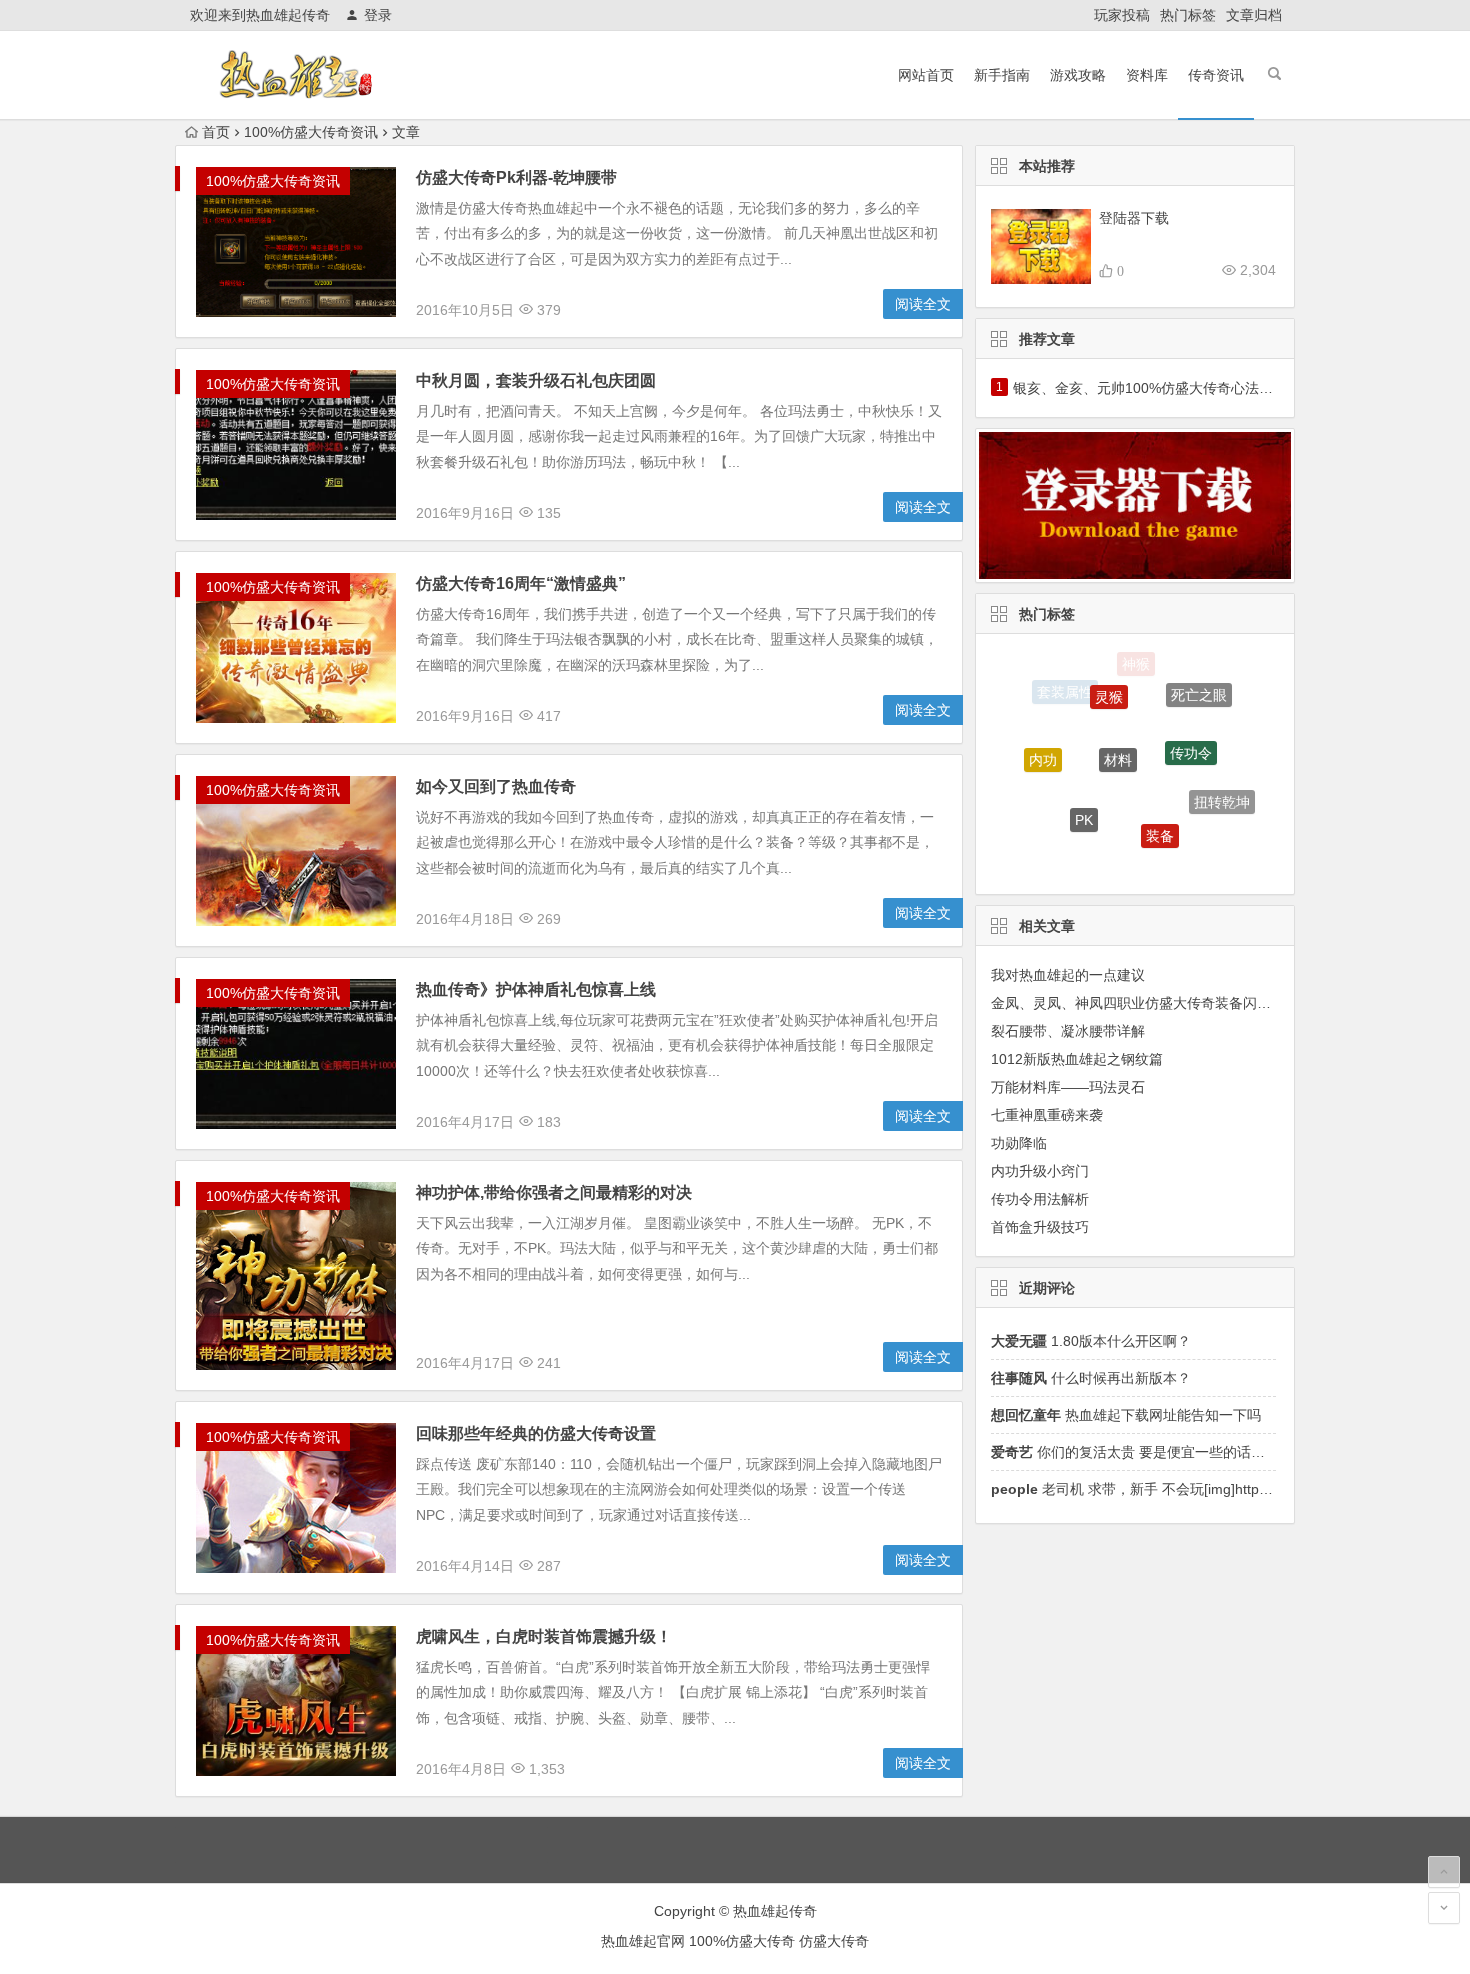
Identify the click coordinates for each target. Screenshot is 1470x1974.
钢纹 (1188, 847)
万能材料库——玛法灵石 (1068, 1087)
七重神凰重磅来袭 (1047, 1115)
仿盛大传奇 (1117, 851)
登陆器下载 (1134, 218)
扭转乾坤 (1222, 783)
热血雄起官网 (643, 1941)
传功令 (1191, 715)
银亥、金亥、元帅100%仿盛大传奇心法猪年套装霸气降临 (1192, 388)
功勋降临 (1019, 1143)
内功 (1043, 742)
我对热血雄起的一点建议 (1068, 975)
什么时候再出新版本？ (1091, 1378)
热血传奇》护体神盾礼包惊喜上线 (536, 989)
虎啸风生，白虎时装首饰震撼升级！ (544, 1636)
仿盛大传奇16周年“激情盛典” (521, 583)
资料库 (1147, 75)
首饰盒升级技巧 (1040, 1227)
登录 (378, 15)
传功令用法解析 (1040, 1199)
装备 (1160, 797)
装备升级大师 (1054, 822)
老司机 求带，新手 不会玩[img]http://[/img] (1148, 1489)
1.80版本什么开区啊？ (1091, 1341)
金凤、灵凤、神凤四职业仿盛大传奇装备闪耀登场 (1145, 1003)
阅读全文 (923, 304)
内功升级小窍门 (1040, 1171)
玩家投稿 (1122, 15)
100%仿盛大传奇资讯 (311, 132)
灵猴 (1109, 672)
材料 (1118, 714)
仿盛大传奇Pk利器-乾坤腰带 (516, 177)
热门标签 (1188, 15)
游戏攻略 (1078, 75)
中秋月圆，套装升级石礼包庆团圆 (536, 380)
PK (1084, 782)
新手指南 (1002, 75)
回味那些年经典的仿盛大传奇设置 (536, 1433)
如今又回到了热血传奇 (496, 786)
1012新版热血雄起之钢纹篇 (1077, 1059)
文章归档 (1254, 15)
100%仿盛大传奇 (742, 1941)
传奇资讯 (1216, 75)
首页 (216, 132)
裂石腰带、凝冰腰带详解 (1068, 1031)
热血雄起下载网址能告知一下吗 (1126, 1415)
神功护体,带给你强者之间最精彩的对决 (554, 1192)
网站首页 (926, 75)
